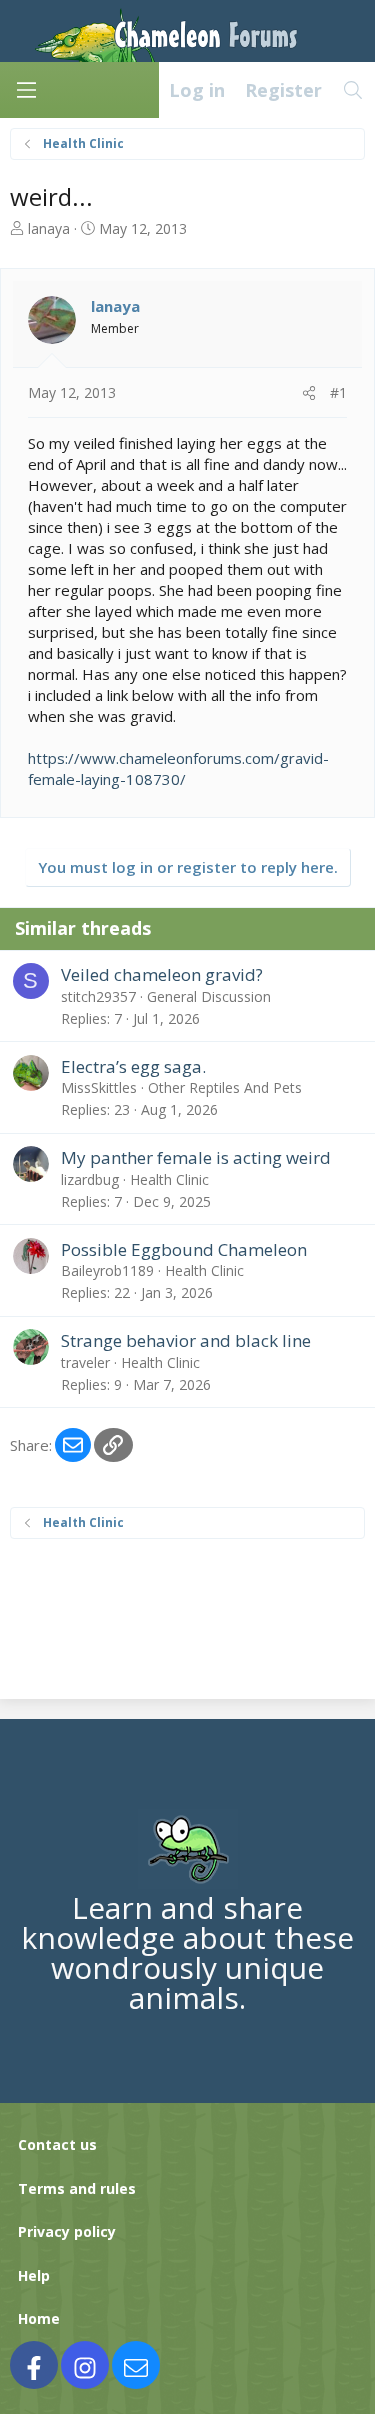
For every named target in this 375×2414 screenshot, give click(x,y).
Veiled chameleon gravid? (162, 974)
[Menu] (26, 90)
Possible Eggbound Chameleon (184, 1249)
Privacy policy (67, 2231)
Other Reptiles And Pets (225, 1087)
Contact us (57, 2144)
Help (34, 2275)
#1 (338, 392)
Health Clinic (169, 1179)
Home (39, 2318)
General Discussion (209, 996)
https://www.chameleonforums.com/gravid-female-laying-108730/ (178, 768)
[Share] (309, 393)
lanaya (49, 228)
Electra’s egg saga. (133, 1066)
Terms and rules (77, 2188)
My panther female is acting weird (196, 1157)
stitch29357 (98, 996)
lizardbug (90, 1179)
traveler (85, 1362)
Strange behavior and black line (186, 1340)
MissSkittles (99, 1087)
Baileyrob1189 (107, 1270)
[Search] (353, 90)
